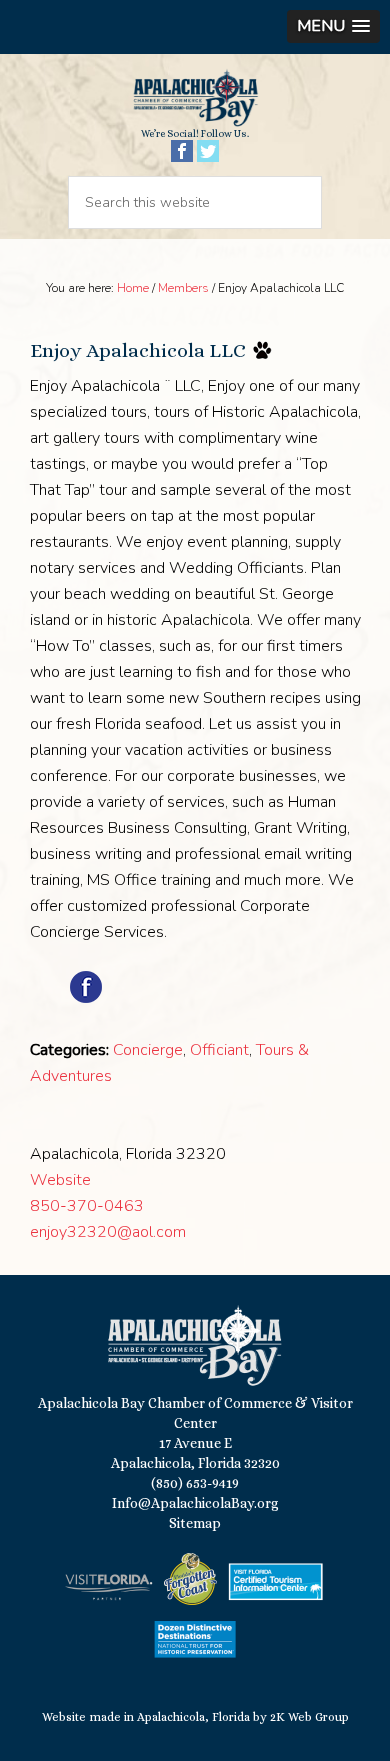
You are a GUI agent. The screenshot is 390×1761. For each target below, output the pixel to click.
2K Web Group (309, 1717)
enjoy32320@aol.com (108, 1232)
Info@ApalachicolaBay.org (195, 1503)
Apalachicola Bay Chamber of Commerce (195, 98)
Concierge (148, 1050)
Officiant (219, 1050)
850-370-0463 (87, 1206)
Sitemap (195, 1523)
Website (60, 1180)
